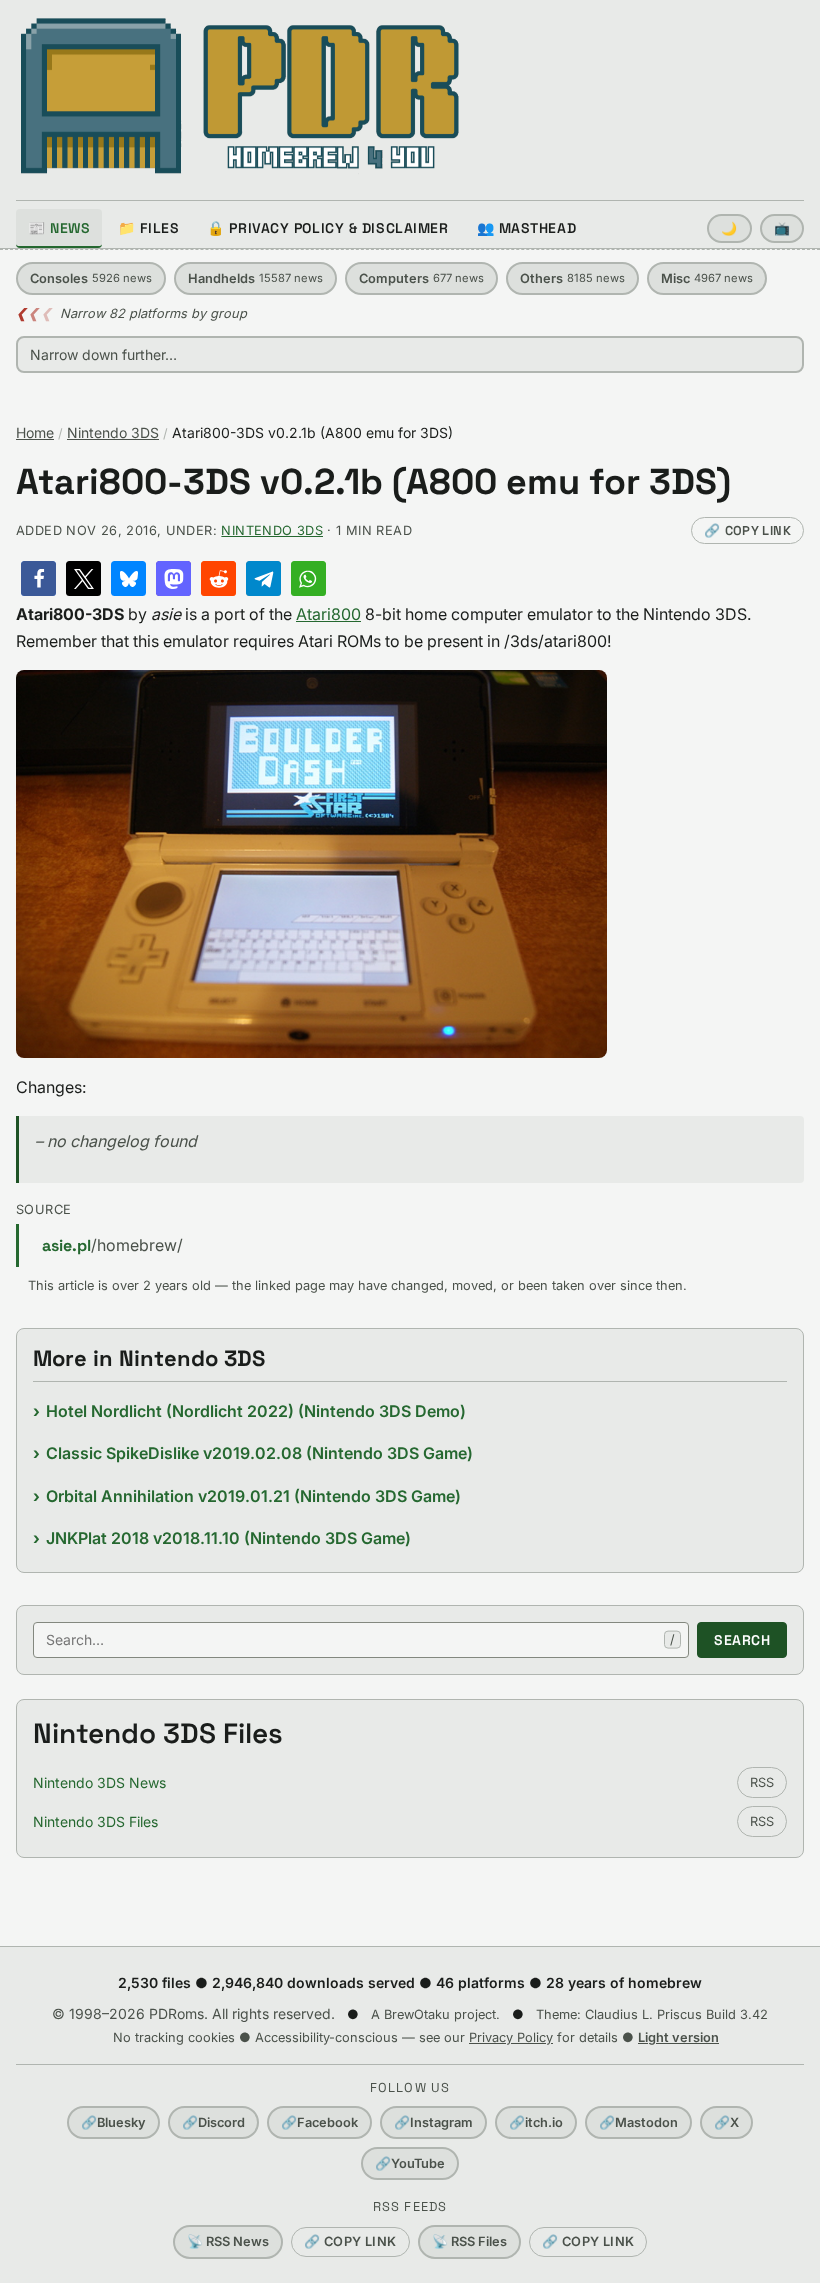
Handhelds (255, 278)
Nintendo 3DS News (99, 1782)
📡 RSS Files (469, 2241)
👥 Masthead (527, 228)
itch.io (536, 2122)
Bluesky (113, 2122)
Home (35, 432)
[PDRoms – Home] (240, 96)
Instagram (433, 2122)
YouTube (410, 2163)
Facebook (319, 2122)
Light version (678, 2037)
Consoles (91, 278)
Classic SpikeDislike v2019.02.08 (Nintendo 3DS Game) (259, 1453)
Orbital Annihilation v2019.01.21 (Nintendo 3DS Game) (253, 1496)
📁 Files (148, 228)
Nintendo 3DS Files (95, 1821)
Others (572, 278)
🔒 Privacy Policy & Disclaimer (327, 228)
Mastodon (638, 2122)
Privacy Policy (511, 2037)
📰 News (59, 228)
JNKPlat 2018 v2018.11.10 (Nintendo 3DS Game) (228, 1538)
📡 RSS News (228, 2241)
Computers (421, 278)
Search (742, 1640)
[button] (38, 578)
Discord (213, 2122)
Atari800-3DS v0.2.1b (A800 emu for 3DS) (373, 482)
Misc (707, 278)
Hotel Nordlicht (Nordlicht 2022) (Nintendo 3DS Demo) (256, 1411)
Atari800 (328, 614)
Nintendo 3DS (113, 432)
